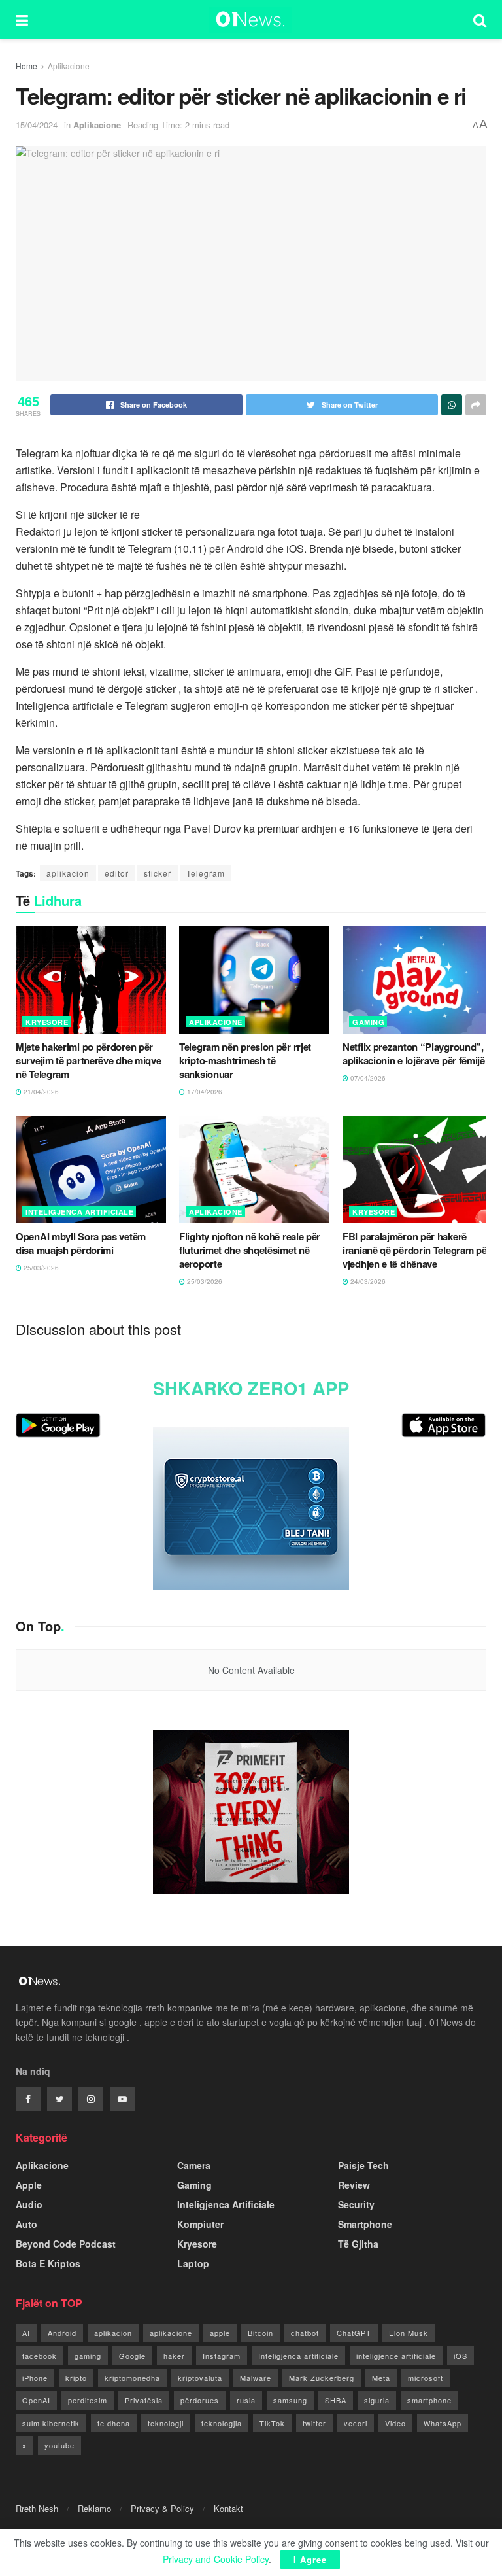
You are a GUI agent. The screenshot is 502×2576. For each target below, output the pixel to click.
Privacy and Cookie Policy (216, 2559)
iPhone (35, 2378)
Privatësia (144, 2400)
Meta (381, 2378)
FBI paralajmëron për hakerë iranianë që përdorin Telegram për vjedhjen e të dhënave (416, 1250)
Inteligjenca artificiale (298, 2356)
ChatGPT (354, 2333)
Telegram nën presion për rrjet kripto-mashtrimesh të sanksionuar (245, 1060)
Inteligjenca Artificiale (79, 1212)
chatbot (305, 2333)
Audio (29, 2204)
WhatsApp (443, 2423)
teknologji (166, 2423)
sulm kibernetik (51, 2423)
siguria (377, 2400)
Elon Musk (409, 2333)
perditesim (88, 2400)
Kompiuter (200, 2224)
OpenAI (36, 2400)
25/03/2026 (40, 1268)
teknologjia (222, 2423)
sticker (158, 873)
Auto (26, 2224)
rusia (246, 2400)
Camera (194, 2165)
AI (26, 2333)
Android (62, 2333)
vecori (356, 2423)
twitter (314, 2423)
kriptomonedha (132, 2378)
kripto (76, 2378)
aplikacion (68, 873)
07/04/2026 (367, 1078)
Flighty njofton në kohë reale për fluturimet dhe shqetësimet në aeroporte (250, 1250)
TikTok (272, 2423)
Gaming (368, 1022)
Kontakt (228, 2508)
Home (26, 66)
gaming (88, 2356)
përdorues (200, 2400)
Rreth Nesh (37, 2508)
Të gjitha (358, 2244)
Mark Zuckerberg (322, 2378)
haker (174, 2356)
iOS (460, 2356)
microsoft (426, 2378)
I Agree (310, 2559)
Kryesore (47, 1022)
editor (117, 873)
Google (132, 2356)
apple (220, 2333)
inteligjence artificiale (396, 2356)
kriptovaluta (200, 2378)
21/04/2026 (40, 1092)
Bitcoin (260, 2333)
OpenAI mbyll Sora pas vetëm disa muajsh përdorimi (81, 1243)
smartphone (429, 2400)
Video (395, 2423)
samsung (290, 2400)
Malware (256, 2378)
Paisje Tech (363, 2165)
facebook (40, 2356)
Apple (29, 2185)
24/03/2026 (367, 1281)
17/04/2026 (204, 1092)
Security (356, 2204)
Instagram (222, 2356)
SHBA (336, 2400)
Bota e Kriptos (48, 2263)
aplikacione (171, 2333)
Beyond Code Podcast (66, 2244)
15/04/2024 (37, 125)
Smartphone (365, 2224)
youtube (59, 2445)
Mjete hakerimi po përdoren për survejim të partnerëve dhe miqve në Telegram (88, 1060)
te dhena (114, 2423)
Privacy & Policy (162, 2508)
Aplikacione (69, 66)
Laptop (193, 2263)
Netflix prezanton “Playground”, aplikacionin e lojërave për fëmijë (414, 1053)
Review (354, 2185)
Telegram (206, 873)
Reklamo (94, 2508)
